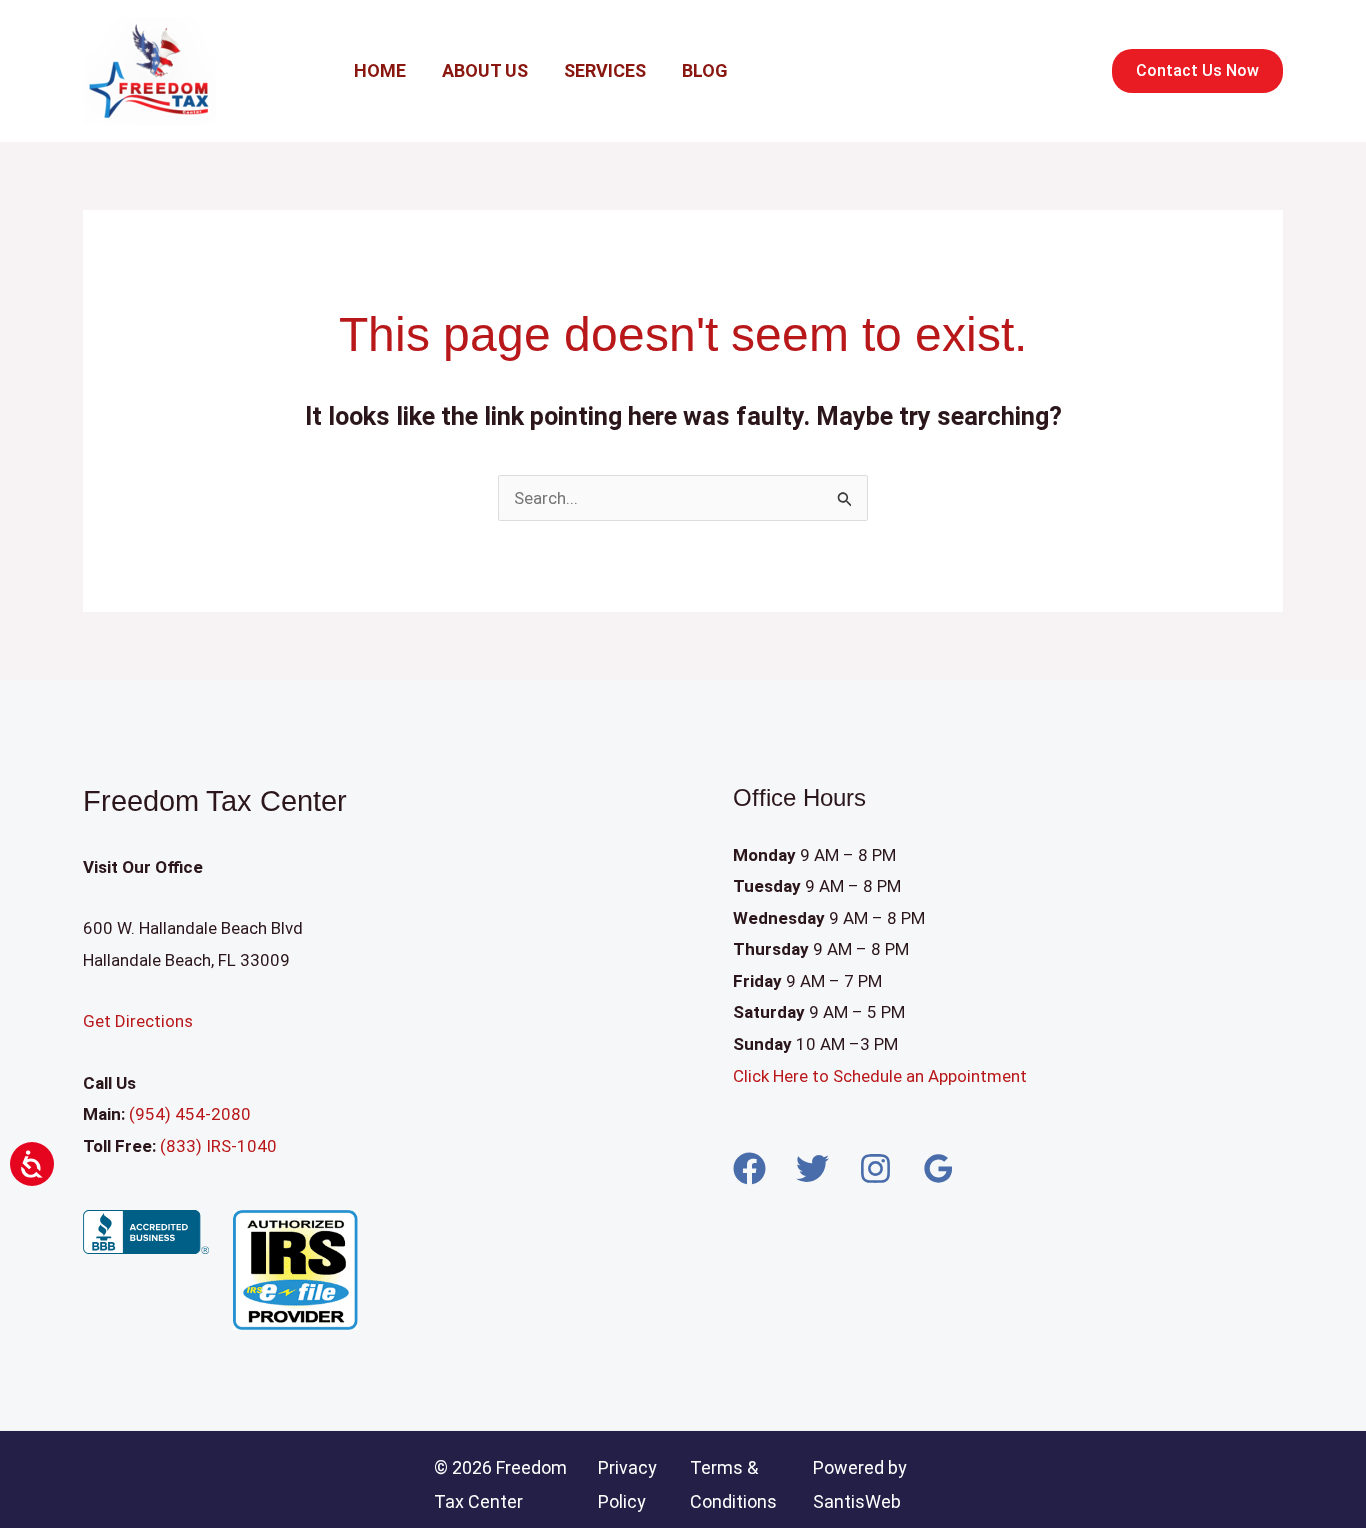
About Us (485, 70)
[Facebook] (749, 1168)
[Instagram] (875, 1168)
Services (605, 70)
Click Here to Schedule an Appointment (882, 1076)
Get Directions (138, 1021)
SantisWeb (857, 1501)
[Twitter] (812, 1168)
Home (380, 70)
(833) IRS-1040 (218, 1146)
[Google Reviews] (938, 1168)
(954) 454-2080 (188, 1114)
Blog (705, 70)
